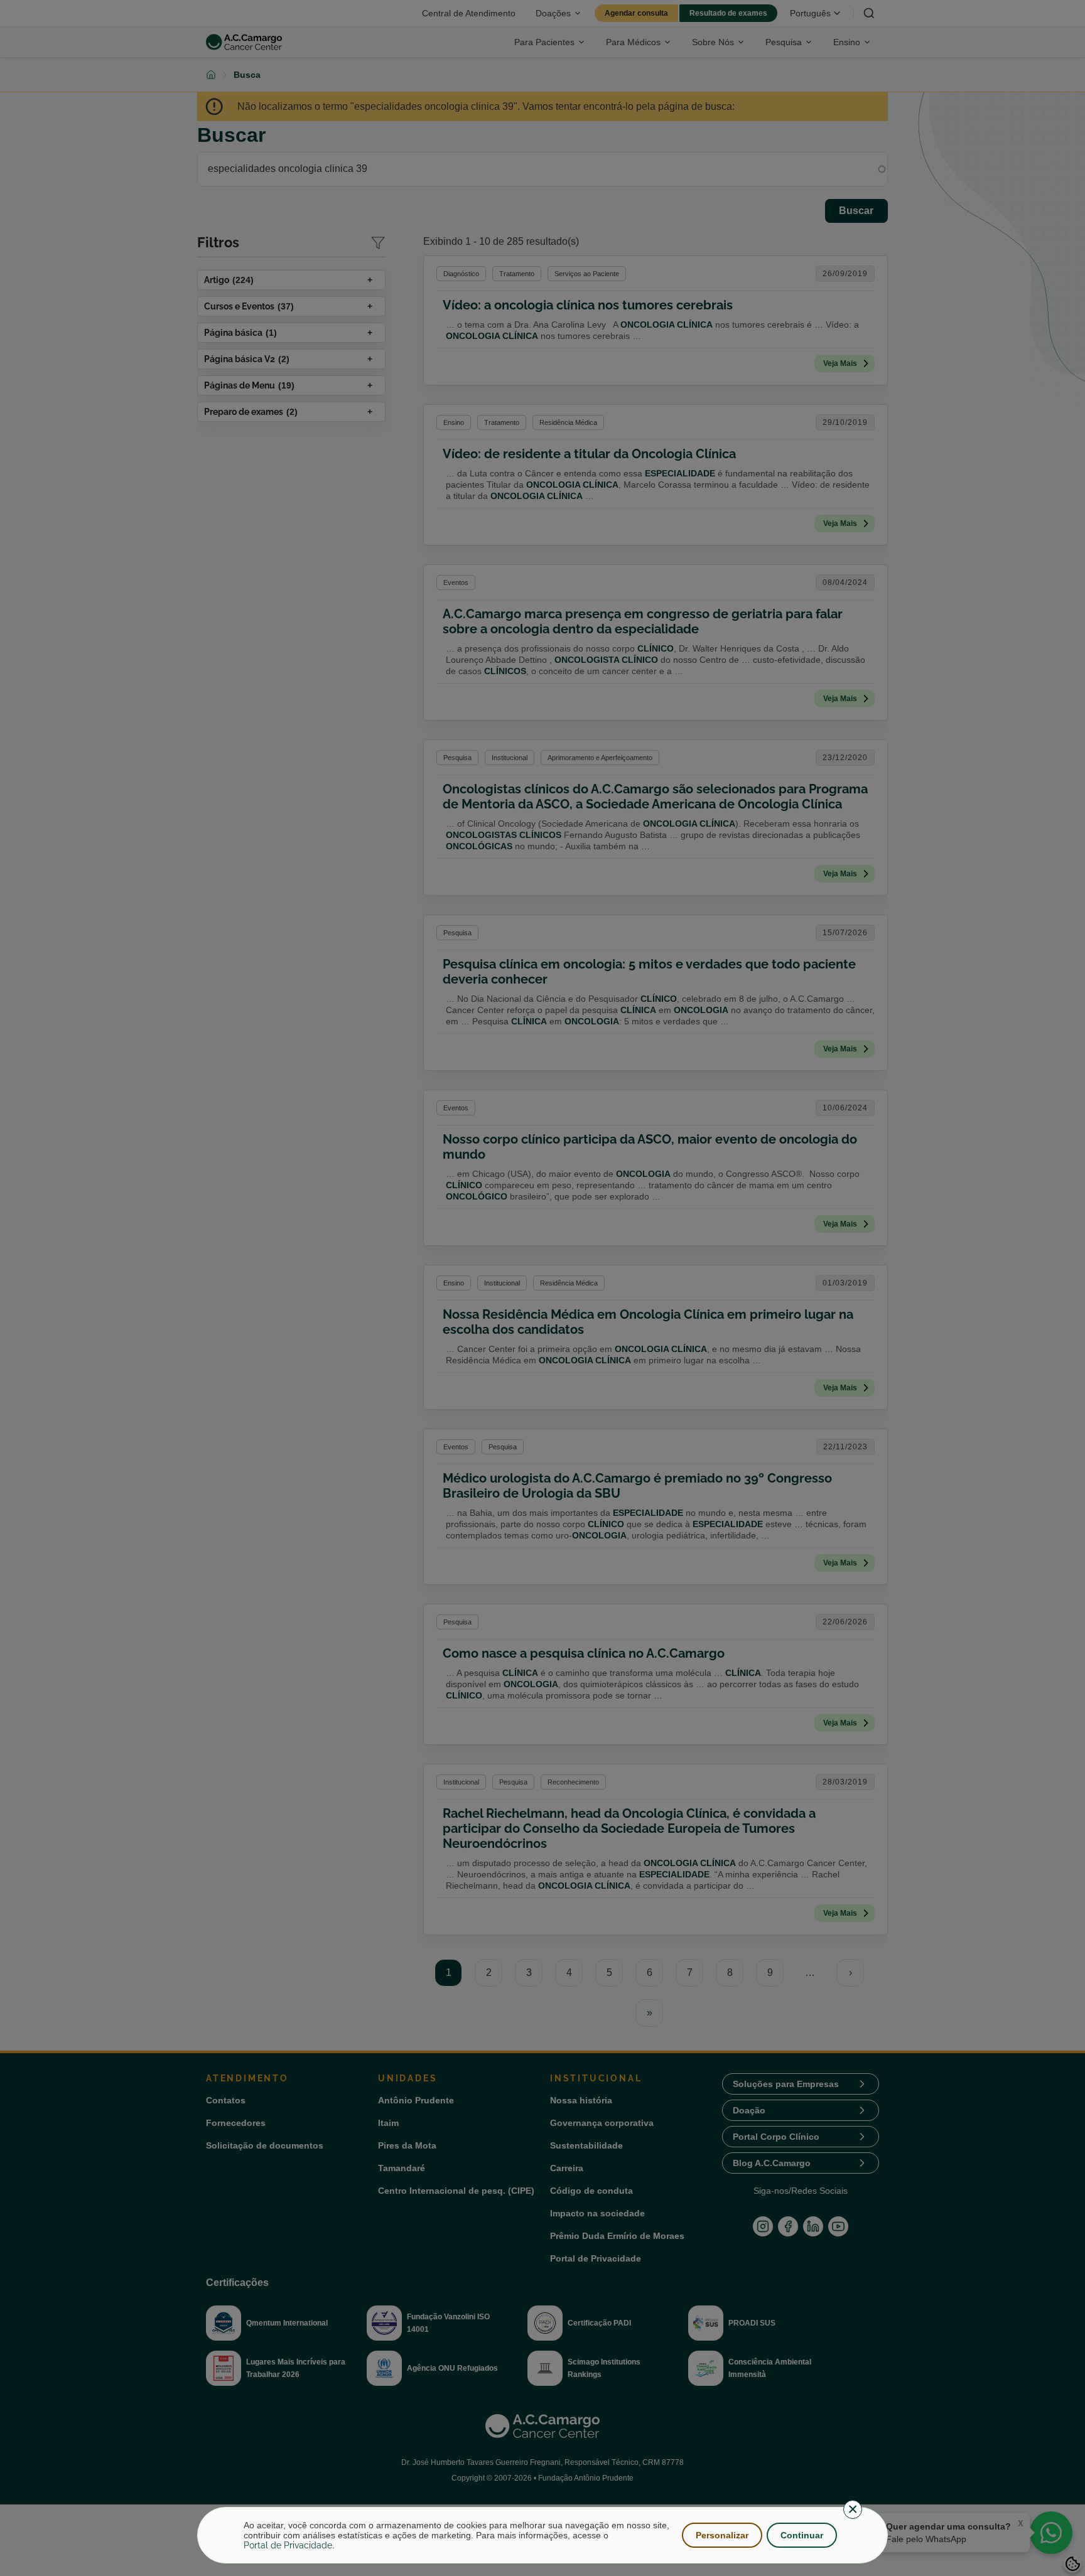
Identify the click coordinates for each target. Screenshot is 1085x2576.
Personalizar (722, 2535)
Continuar (802, 2535)
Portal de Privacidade (288, 2545)
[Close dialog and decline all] (853, 2509)
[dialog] (542, 2535)
